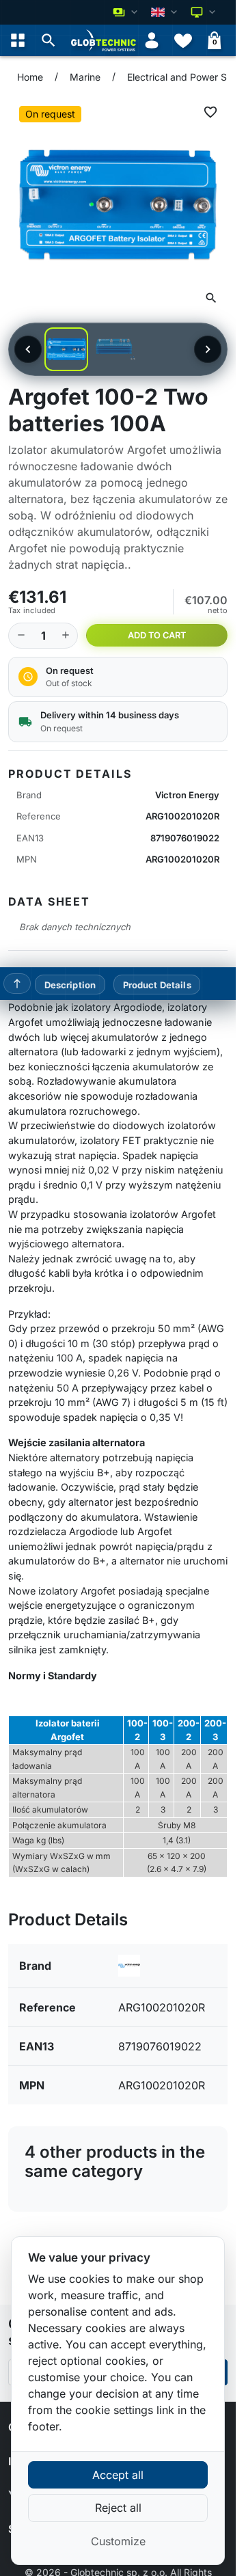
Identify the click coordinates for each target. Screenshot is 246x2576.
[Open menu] (18, 40)
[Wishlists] (183, 40)
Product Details (157, 984)
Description (70, 984)
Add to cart (157, 635)
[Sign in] (152, 40)
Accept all (118, 2475)
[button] (49, 40)
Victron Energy (187, 795)
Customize (118, 2541)
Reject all (118, 2508)
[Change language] (165, 12)
